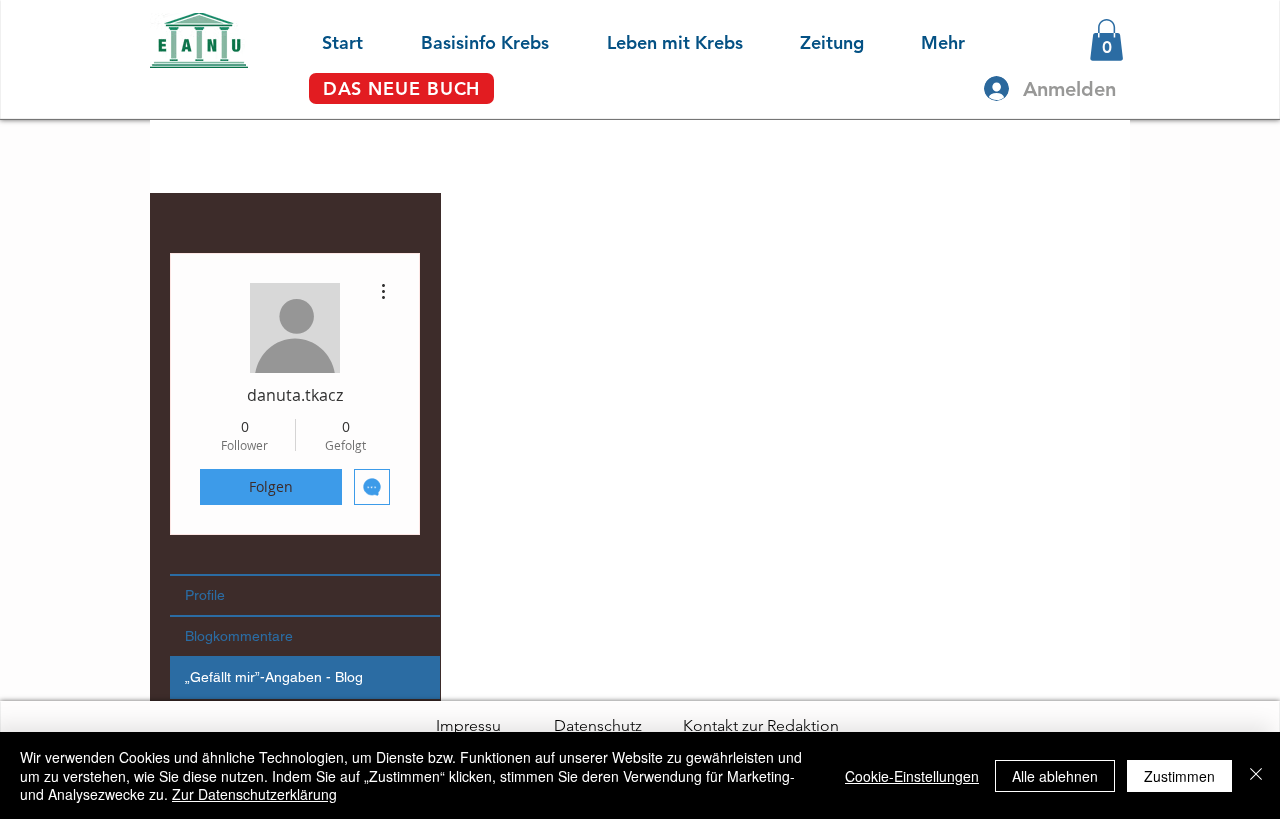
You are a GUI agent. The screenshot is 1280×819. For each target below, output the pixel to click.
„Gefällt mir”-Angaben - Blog (274, 677)
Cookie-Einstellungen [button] (912, 776)
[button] (466, 40)
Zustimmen (1179, 776)
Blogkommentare (239, 636)
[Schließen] (1256, 775)
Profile (205, 595)
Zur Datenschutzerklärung (254, 794)
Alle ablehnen (1055, 776)
